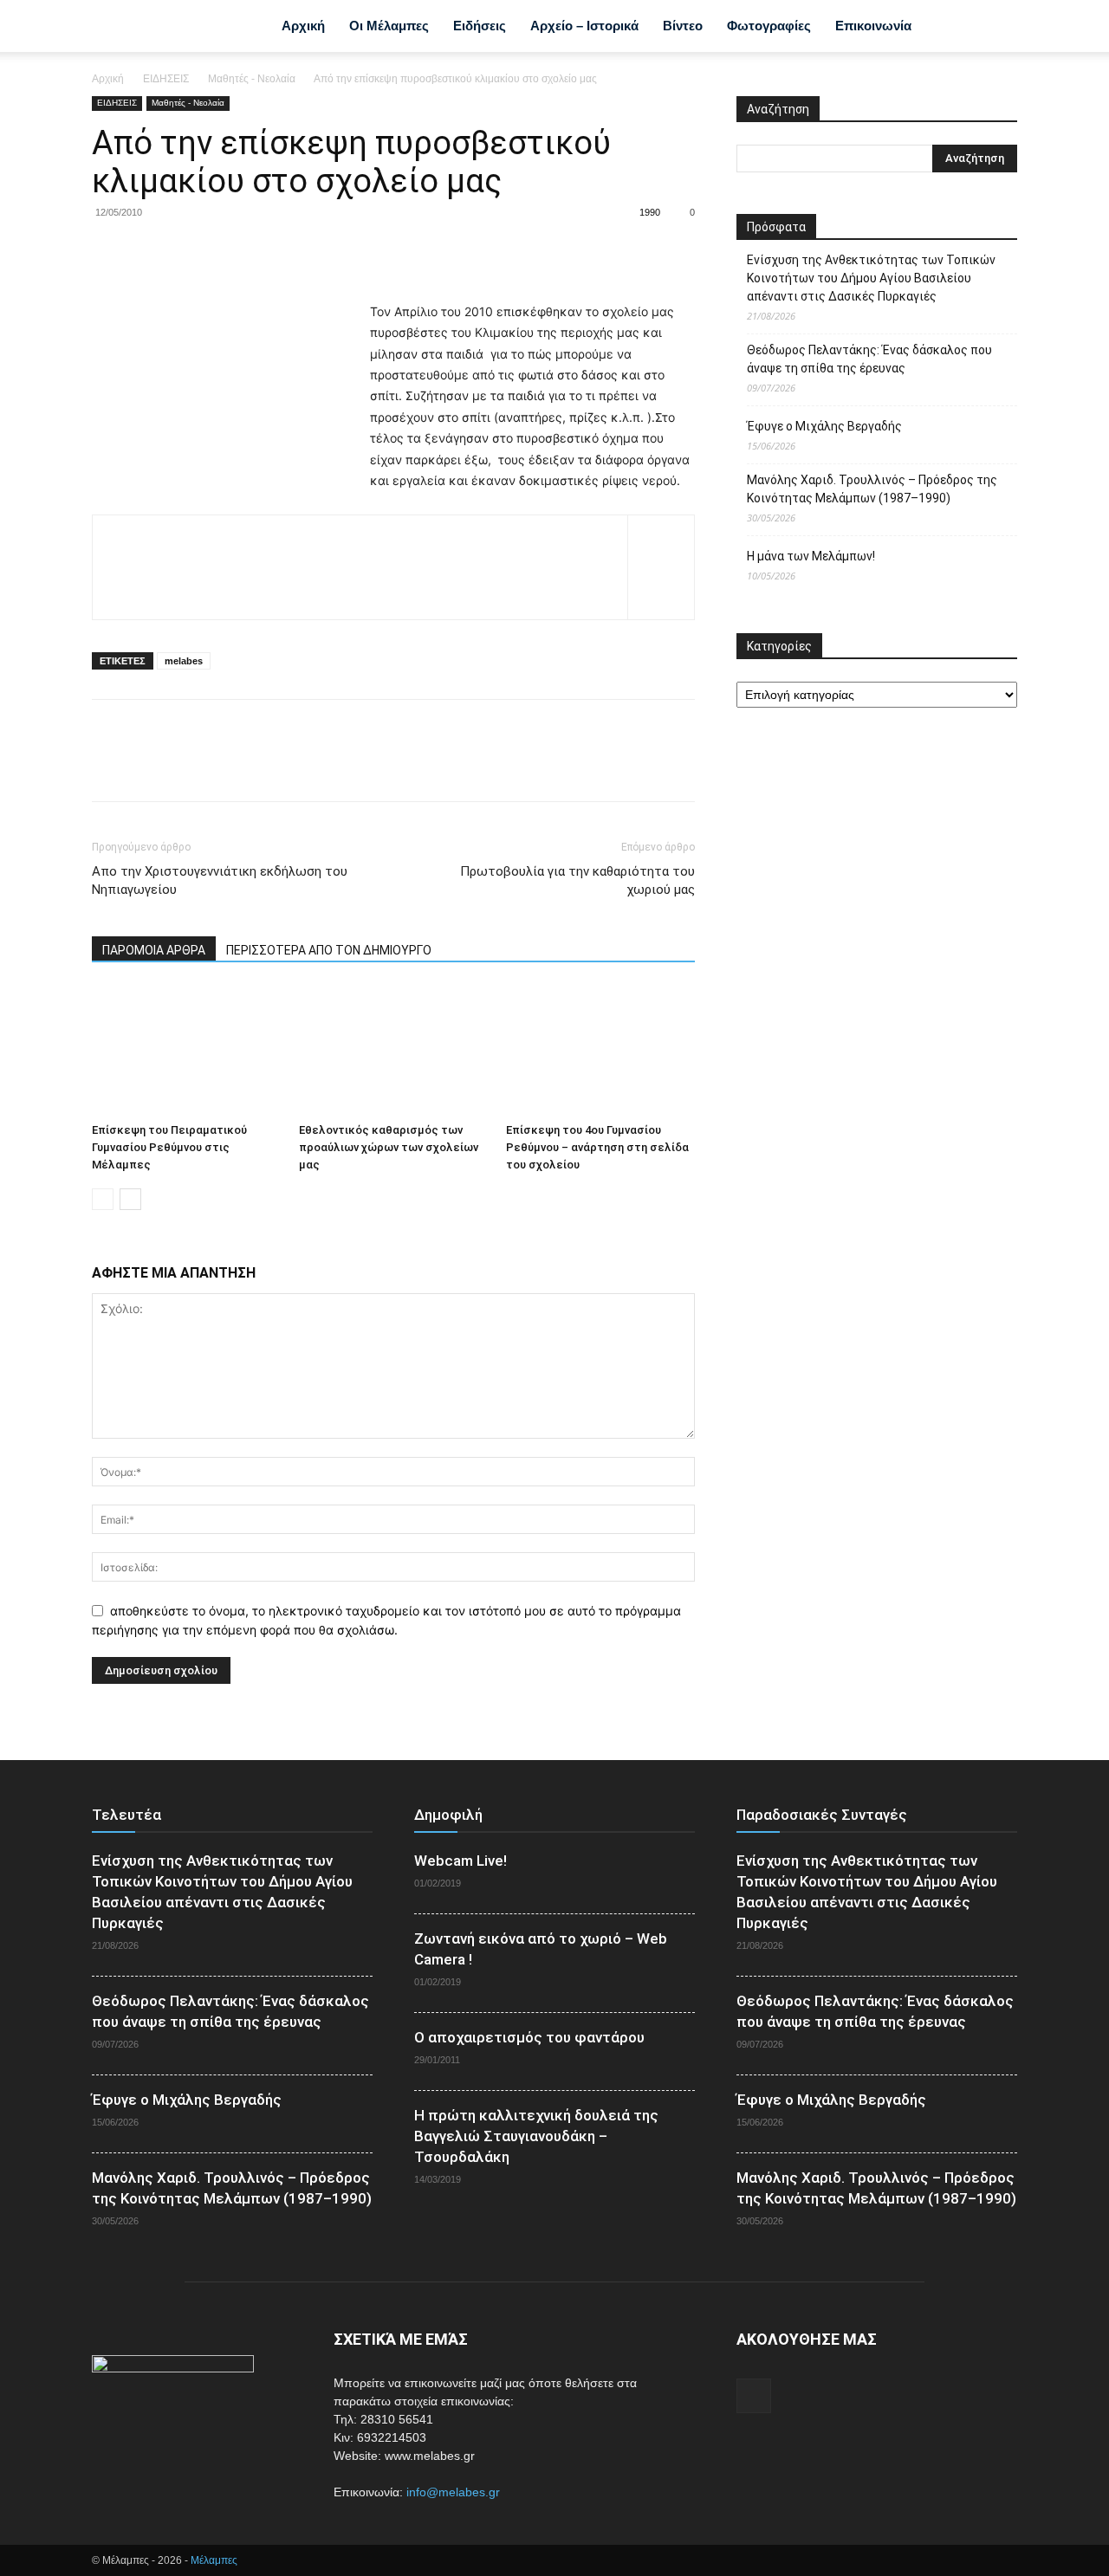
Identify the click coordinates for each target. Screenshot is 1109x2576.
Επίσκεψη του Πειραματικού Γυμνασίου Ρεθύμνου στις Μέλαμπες (169, 1147)
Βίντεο (683, 26)
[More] (269, 252)
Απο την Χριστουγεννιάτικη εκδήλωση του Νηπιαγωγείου (220, 880)
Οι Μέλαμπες (389, 26)
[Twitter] (149, 252)
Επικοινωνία (873, 26)
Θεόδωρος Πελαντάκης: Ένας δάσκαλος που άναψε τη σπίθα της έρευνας (869, 359)
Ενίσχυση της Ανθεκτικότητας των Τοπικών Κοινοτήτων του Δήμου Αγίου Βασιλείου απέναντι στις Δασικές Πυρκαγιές (871, 278)
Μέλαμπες (214, 2560)
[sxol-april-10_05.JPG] (360, 556)
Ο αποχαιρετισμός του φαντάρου (529, 2037)
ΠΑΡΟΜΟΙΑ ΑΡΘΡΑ (154, 950)
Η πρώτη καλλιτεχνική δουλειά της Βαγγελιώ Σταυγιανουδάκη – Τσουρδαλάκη (536, 2136)
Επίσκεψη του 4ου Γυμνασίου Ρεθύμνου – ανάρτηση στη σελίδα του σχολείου (597, 1147)
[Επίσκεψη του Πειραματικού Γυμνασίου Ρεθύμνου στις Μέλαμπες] (186, 1051)
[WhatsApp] (229, 252)
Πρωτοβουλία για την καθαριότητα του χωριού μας (577, 880)
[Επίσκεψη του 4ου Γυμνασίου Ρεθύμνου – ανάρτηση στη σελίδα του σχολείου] (600, 1051)
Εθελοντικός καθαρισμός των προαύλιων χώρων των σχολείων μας (389, 1147)
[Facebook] (950, 26)
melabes (184, 661)
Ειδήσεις (480, 26)
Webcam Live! (460, 1861)
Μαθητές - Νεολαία (252, 79)
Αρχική (303, 26)
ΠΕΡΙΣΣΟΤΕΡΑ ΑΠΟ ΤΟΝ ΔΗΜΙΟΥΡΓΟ (329, 950)
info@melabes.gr (453, 2492)
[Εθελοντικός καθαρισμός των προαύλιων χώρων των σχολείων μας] (393, 1051)
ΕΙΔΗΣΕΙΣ (166, 79)
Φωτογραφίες (769, 26)
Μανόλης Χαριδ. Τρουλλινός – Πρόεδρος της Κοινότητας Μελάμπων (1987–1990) (872, 489)
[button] (996, 28)
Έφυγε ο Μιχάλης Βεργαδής (824, 426)
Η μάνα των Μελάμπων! (811, 556)
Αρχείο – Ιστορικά (584, 26)
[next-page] (130, 1199)
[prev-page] (103, 1199)
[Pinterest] (189, 252)
